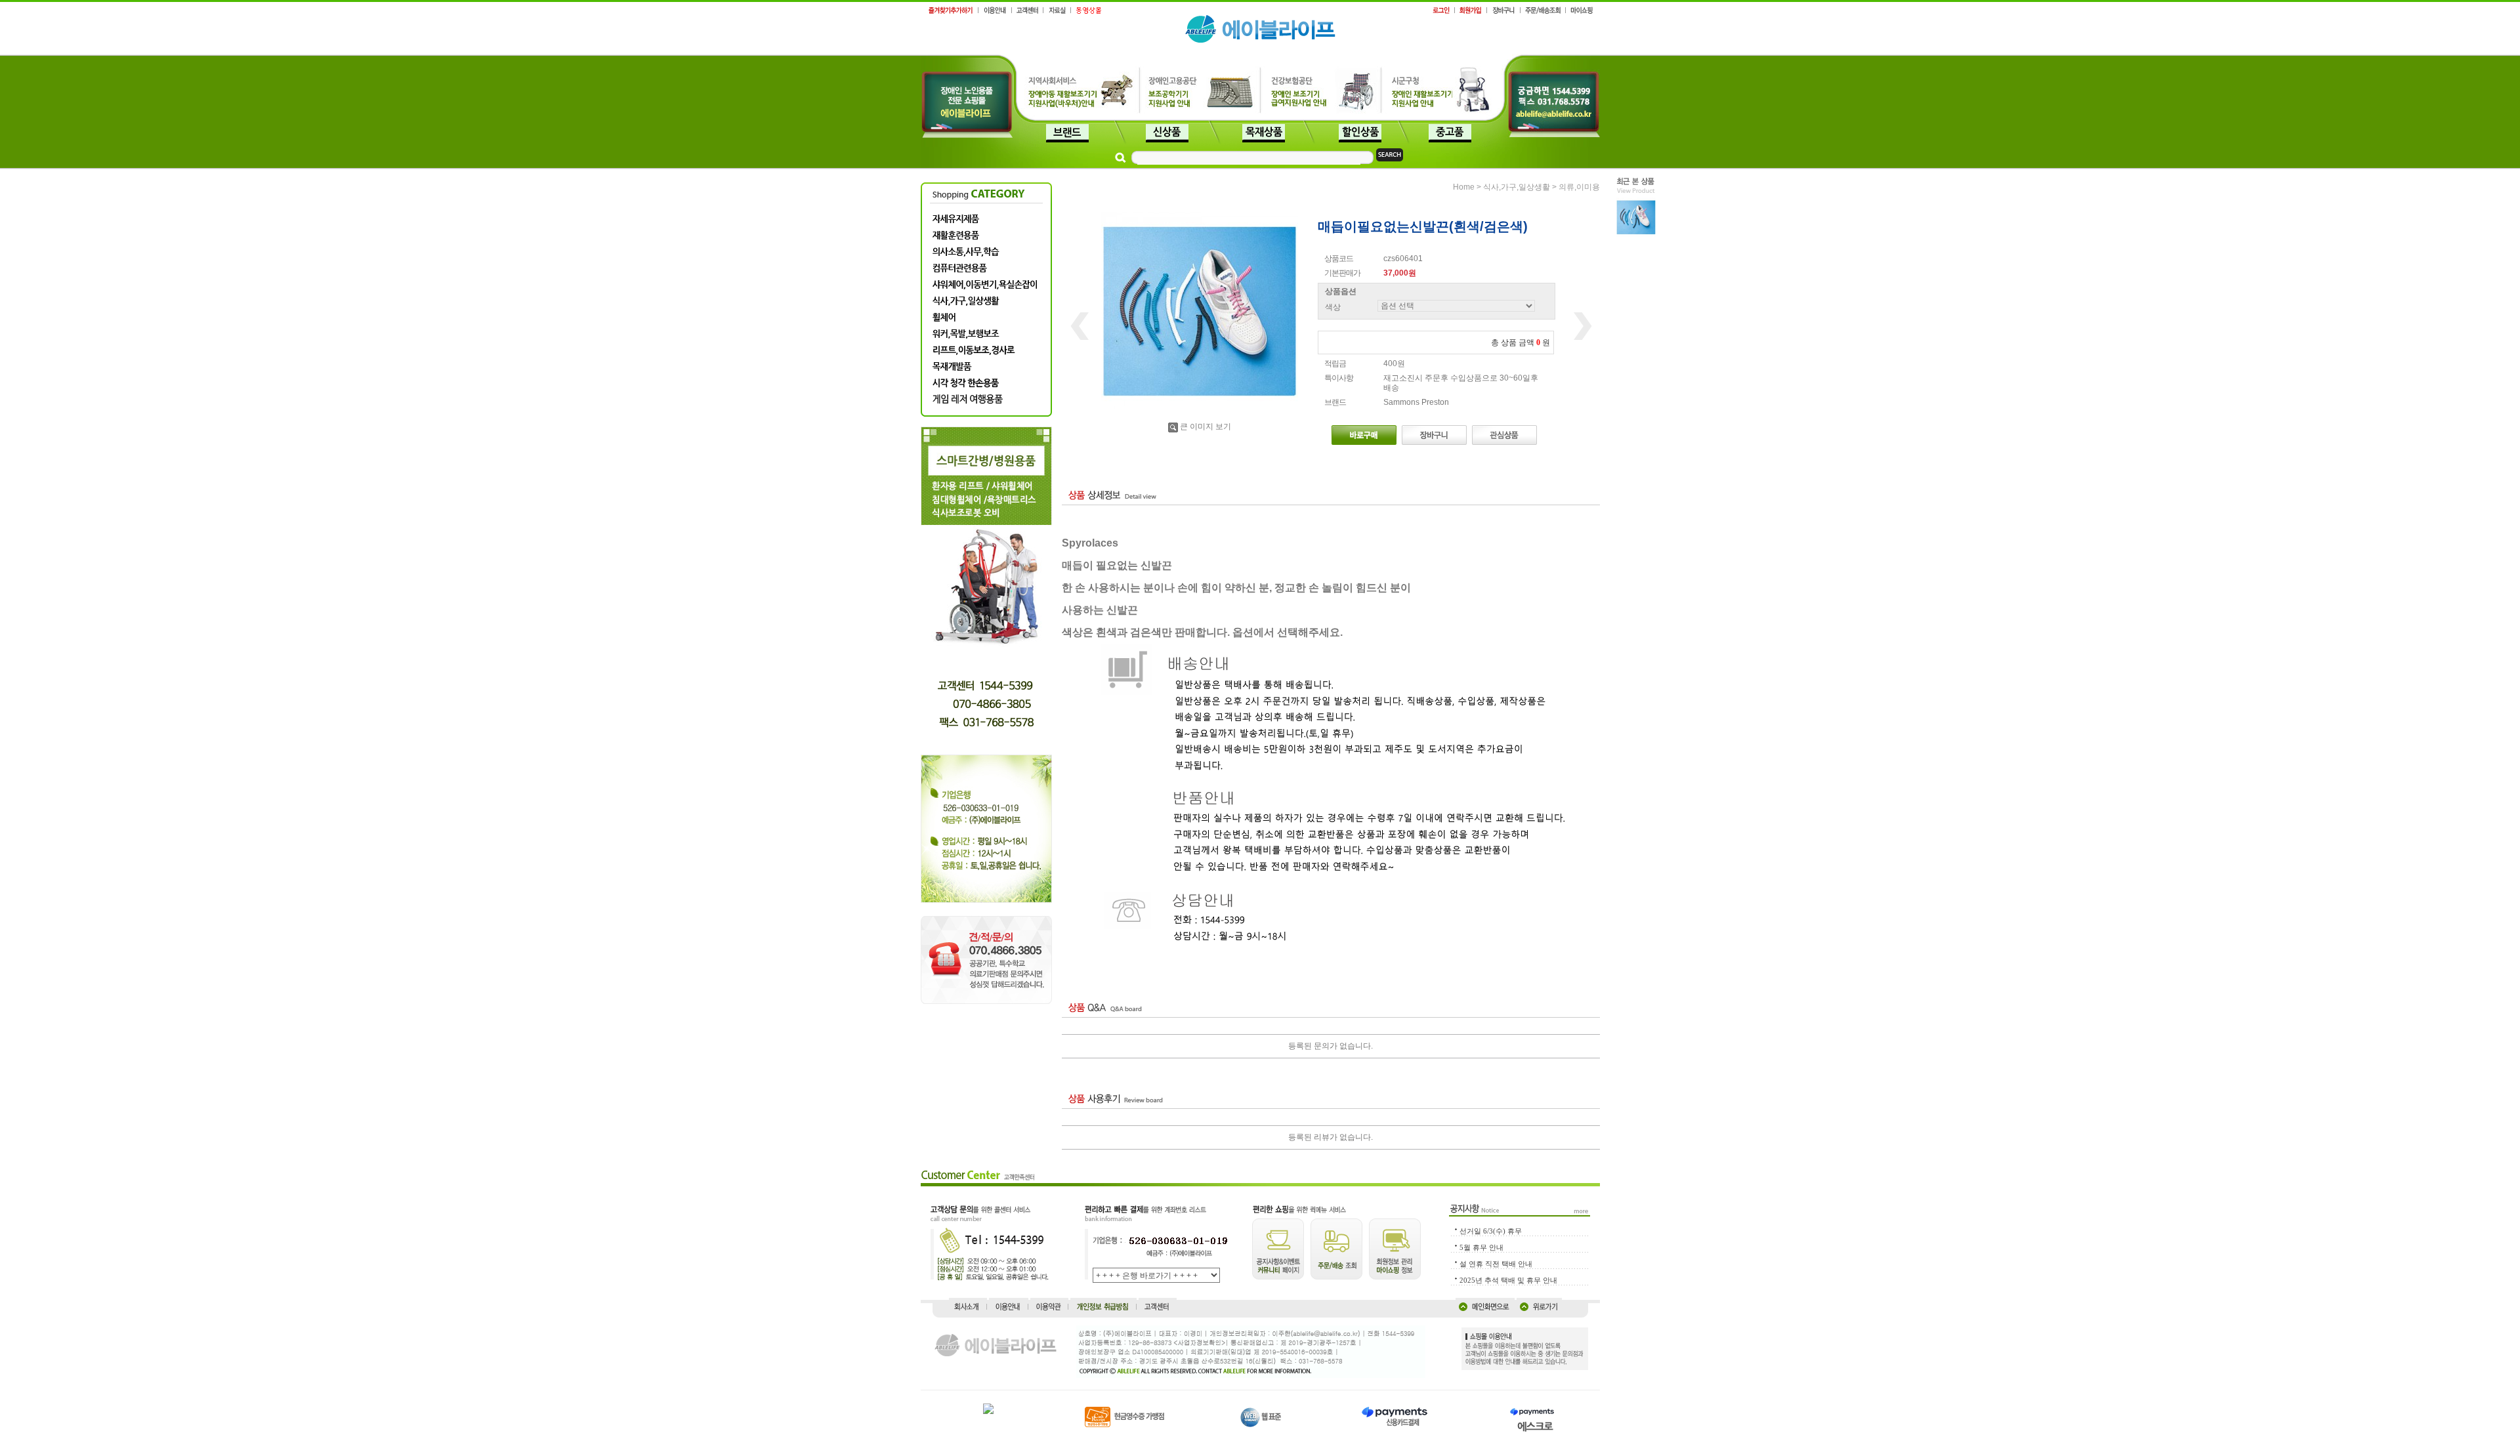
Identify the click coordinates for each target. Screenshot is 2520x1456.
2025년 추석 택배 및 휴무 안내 (1508, 1280)
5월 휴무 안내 (1481, 1247)
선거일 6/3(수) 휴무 (1491, 1231)
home (1464, 187)
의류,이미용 (1579, 187)
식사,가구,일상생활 (1517, 187)
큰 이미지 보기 (1206, 426)
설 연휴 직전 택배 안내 (1496, 1264)
